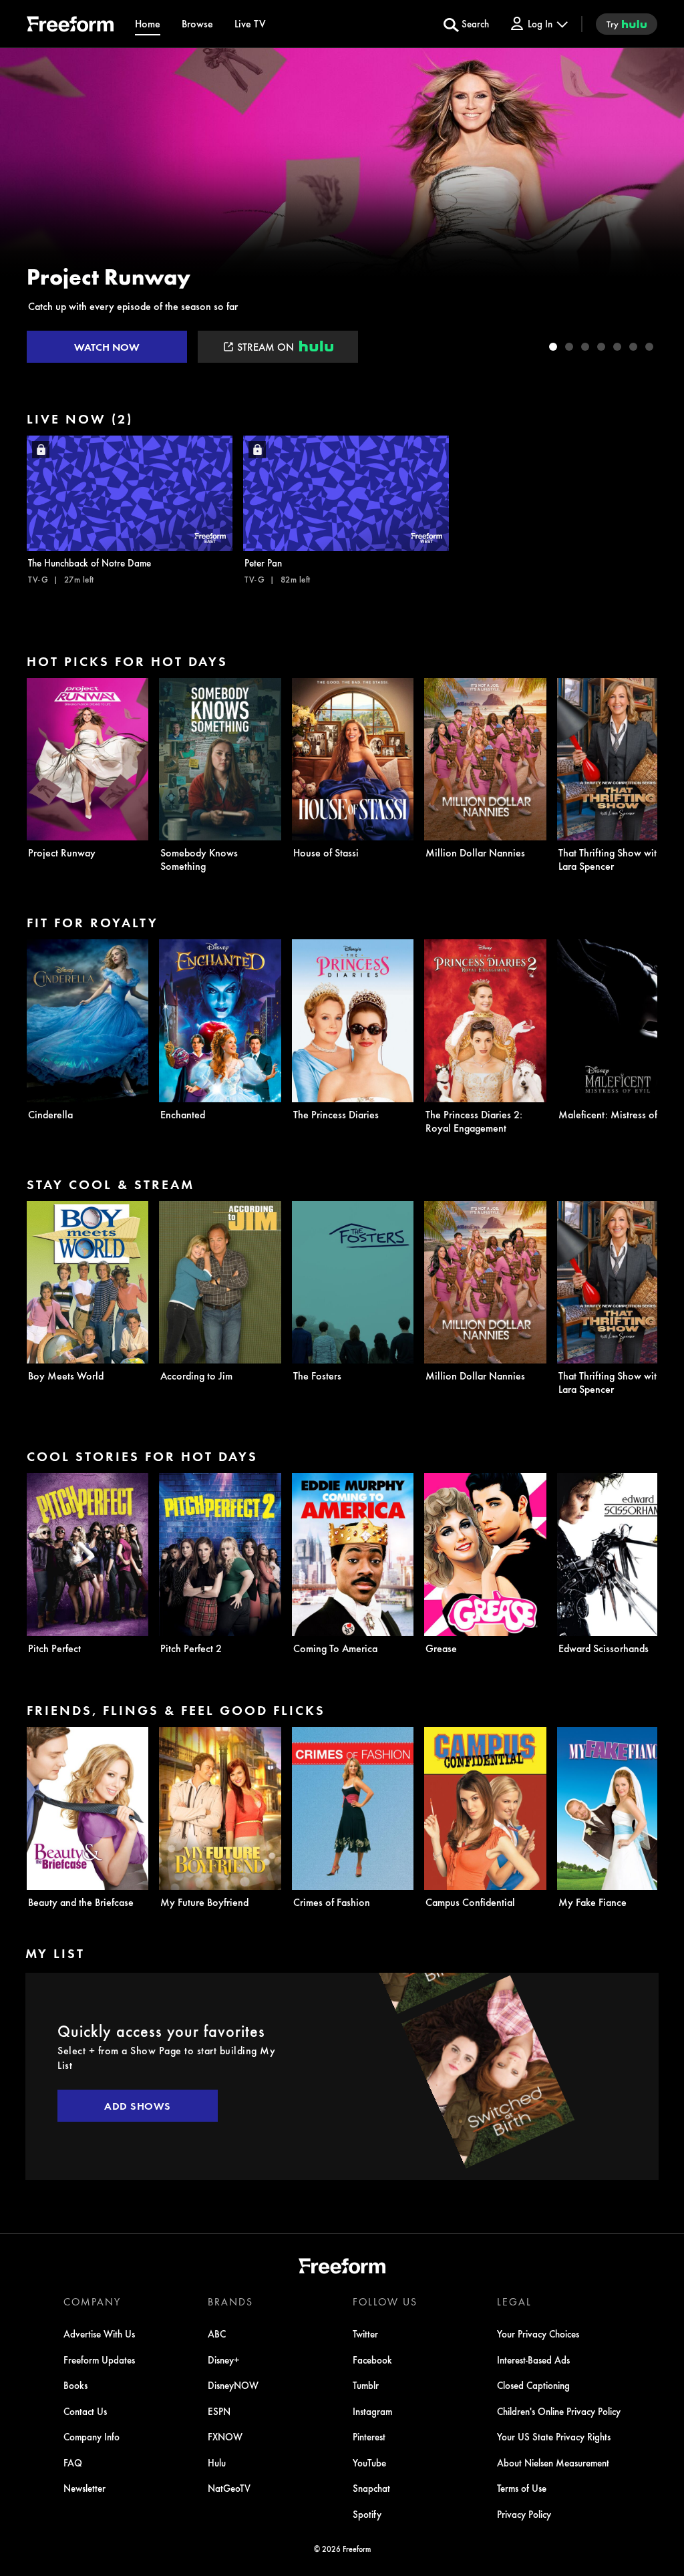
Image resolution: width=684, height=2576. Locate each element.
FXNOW (225, 2436)
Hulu (217, 2462)
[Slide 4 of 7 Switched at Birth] (601, 347)
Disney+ (224, 2360)
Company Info (92, 2436)
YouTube (369, 2462)
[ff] (70, 26)
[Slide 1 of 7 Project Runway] (553, 347)
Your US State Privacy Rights (554, 2436)
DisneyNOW (233, 2385)
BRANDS (230, 2301)
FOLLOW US (385, 2301)
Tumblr (366, 2385)
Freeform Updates (99, 2360)
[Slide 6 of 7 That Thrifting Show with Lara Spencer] (633, 347)
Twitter (365, 2333)
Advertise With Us (99, 2333)
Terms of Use (522, 2488)
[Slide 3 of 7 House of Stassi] (585, 347)
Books (75, 2385)
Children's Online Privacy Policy (559, 2411)
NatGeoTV (229, 2488)
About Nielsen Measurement (553, 2462)
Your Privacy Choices (538, 2333)
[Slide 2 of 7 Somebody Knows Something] (569, 347)
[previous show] (24, 208)
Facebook (372, 2360)
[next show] (660, 208)
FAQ (73, 2462)
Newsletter (84, 2488)
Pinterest (369, 2436)
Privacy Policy (524, 2514)
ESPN (219, 2411)
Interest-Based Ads (533, 2360)
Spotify (367, 2514)
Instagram (372, 2411)
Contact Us (85, 2411)
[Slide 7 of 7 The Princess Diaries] (649, 347)
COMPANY (92, 2301)
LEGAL (514, 2301)
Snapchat (371, 2488)
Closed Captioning (533, 2385)
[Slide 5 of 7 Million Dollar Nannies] (617, 347)
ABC (217, 2333)
